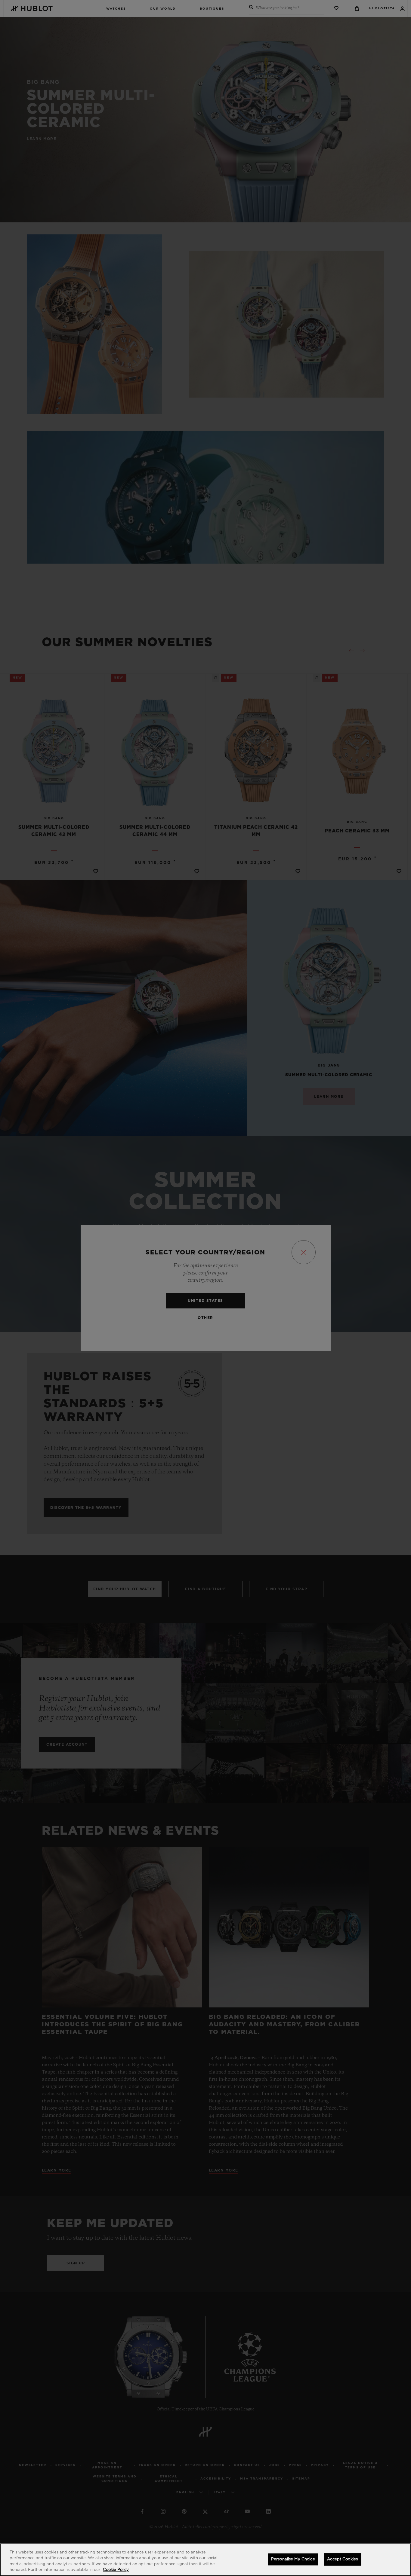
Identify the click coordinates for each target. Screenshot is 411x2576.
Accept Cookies (342, 2559)
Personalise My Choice (293, 2559)
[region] (205, 2560)
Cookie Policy (116, 2570)
